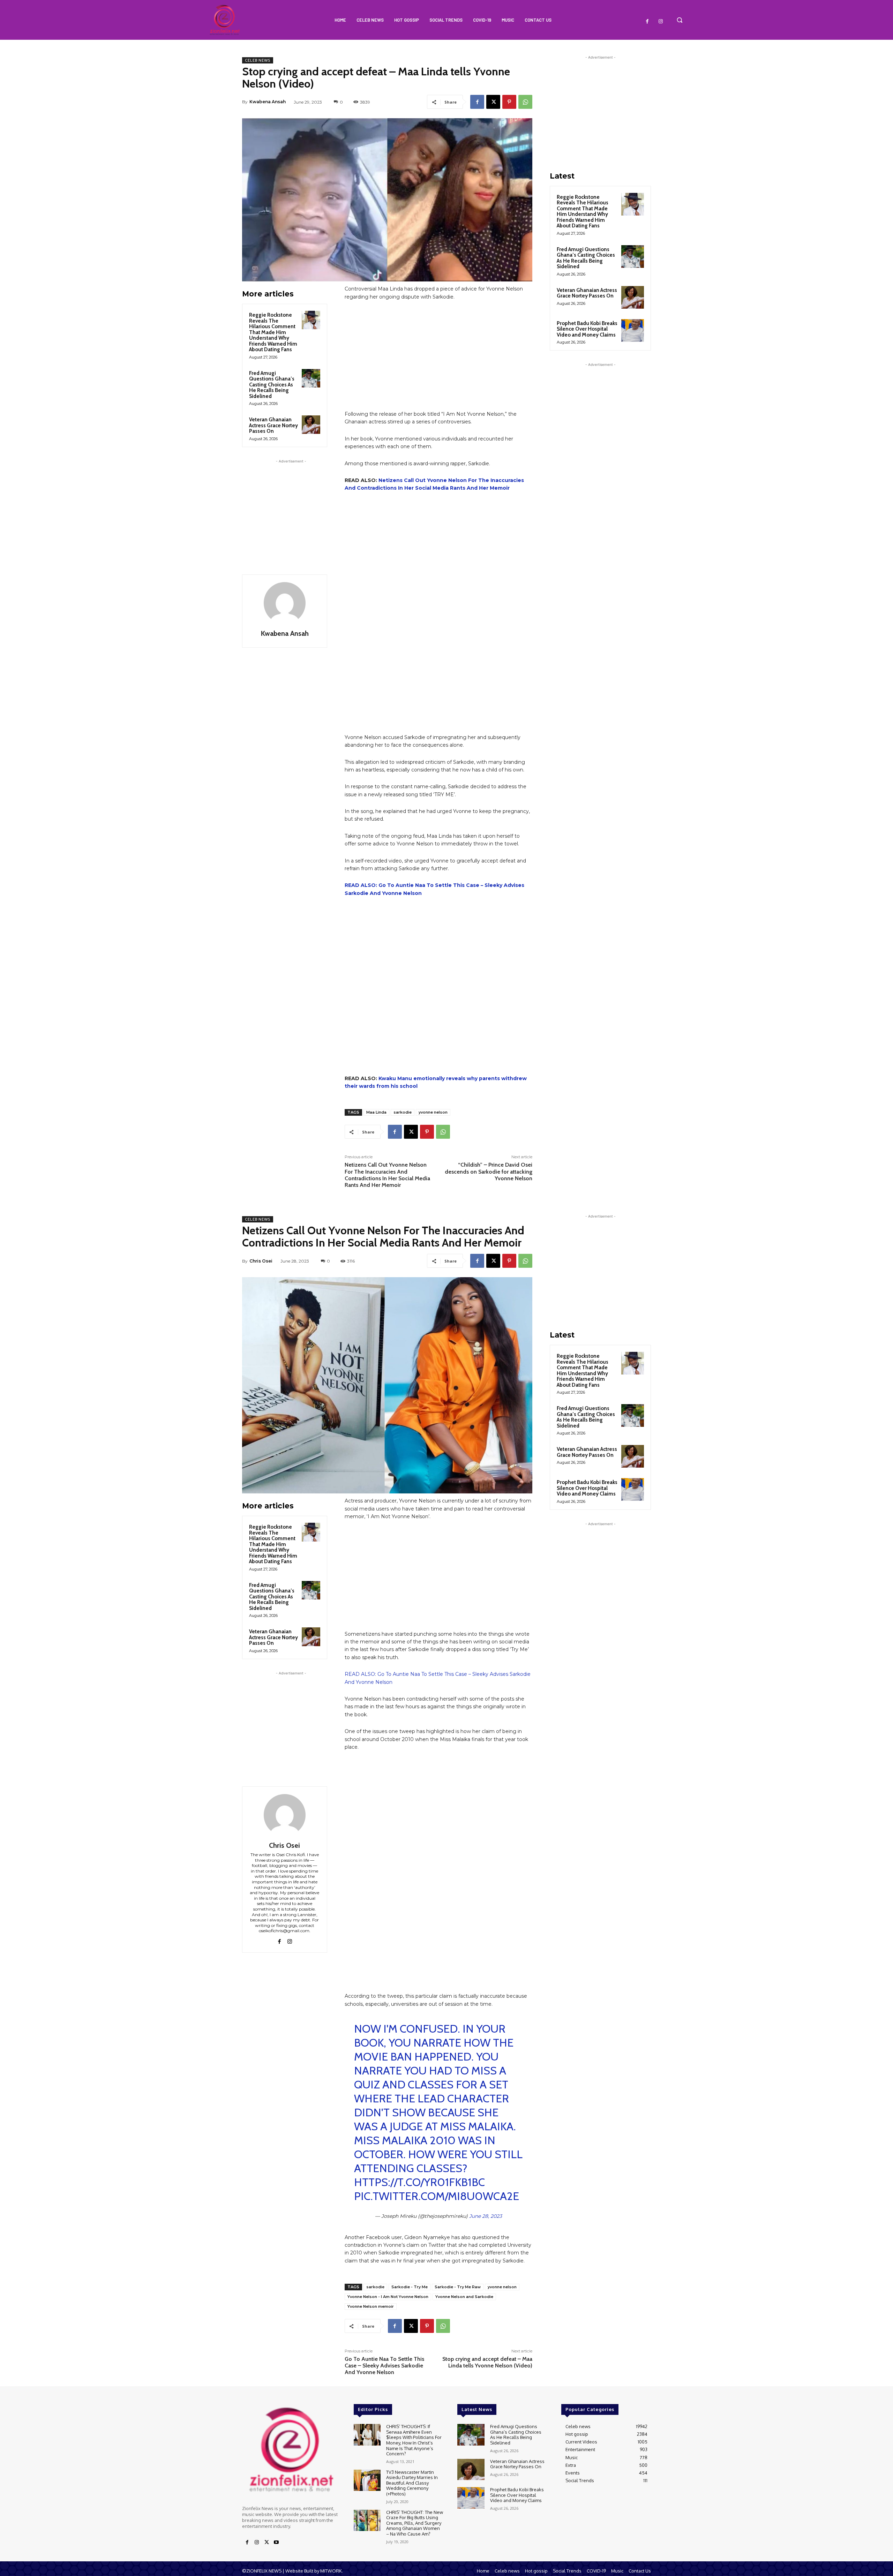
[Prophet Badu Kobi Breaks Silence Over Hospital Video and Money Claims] (633, 330)
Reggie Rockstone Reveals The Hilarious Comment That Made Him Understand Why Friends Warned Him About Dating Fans (273, 332)
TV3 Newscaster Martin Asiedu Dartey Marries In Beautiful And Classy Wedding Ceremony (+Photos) (412, 2483)
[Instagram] (661, 22)
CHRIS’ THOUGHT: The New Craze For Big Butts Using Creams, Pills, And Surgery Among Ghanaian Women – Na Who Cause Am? (415, 2523)
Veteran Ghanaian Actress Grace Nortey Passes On (273, 425)
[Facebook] (647, 22)
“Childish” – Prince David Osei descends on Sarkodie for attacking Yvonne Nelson (489, 1171)
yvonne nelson (433, 1112)
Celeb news (258, 60)
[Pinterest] (509, 102)
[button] (680, 20)
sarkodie (403, 1112)
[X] (493, 102)
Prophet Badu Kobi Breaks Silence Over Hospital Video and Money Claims (587, 329)
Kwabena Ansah (268, 102)
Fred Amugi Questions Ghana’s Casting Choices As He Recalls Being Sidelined (272, 385)
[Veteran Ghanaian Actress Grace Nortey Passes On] (311, 425)
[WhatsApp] (525, 102)
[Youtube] (276, 2543)
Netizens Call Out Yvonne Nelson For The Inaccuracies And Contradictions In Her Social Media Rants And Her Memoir (387, 1175)
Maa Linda (376, 1112)
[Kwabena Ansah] (285, 603)
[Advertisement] (291, 509)
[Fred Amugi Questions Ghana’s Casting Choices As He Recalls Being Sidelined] (311, 378)
